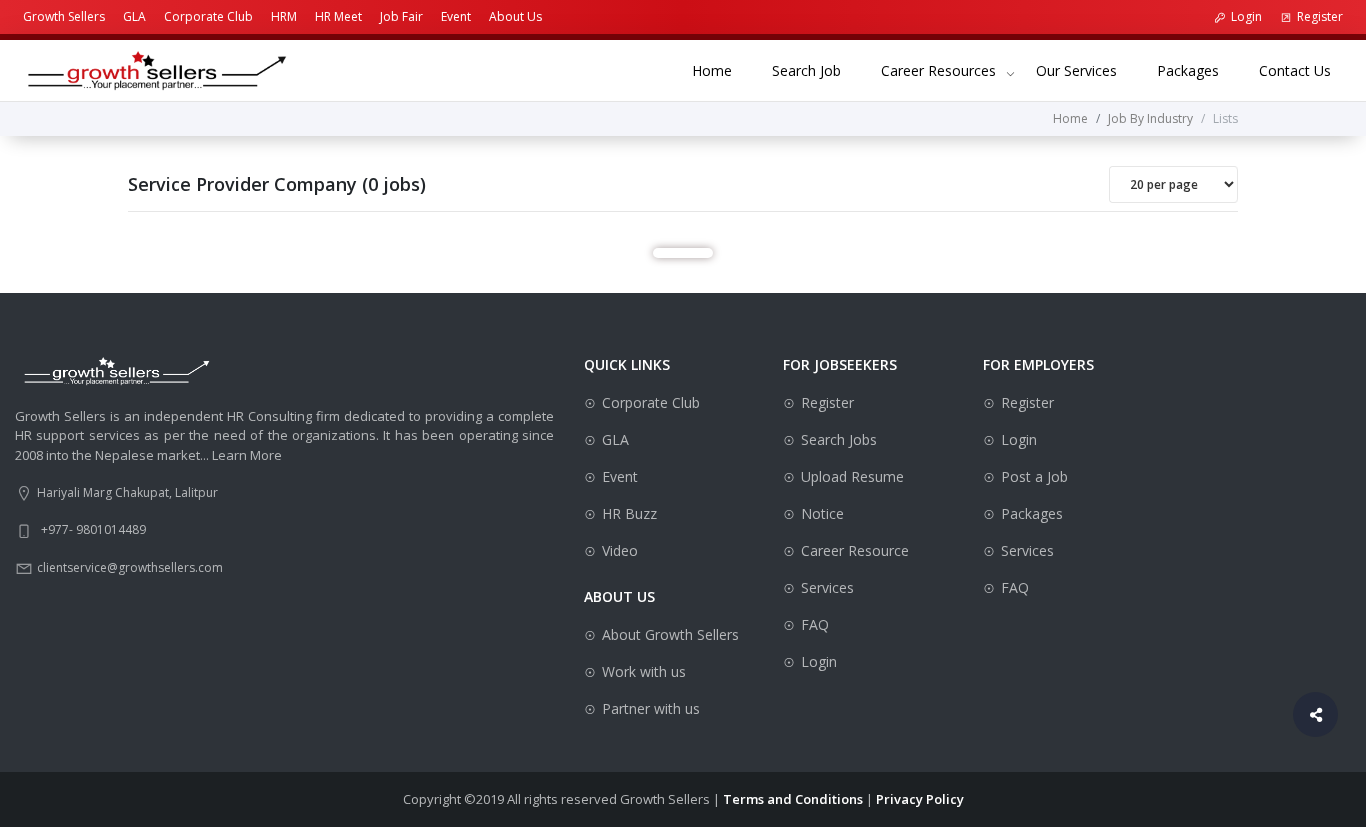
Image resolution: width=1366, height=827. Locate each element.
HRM (284, 16)
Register (1320, 16)
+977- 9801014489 (93, 529)
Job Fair (401, 16)
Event (456, 16)
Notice (822, 513)
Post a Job (1034, 476)
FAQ (815, 624)
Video (620, 550)
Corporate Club (208, 16)
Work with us (644, 671)
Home (722, 70)
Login (1246, 16)
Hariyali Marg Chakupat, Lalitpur (127, 492)
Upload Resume (852, 476)
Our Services (1086, 70)
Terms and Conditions (793, 799)
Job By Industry (1150, 118)
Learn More (247, 455)
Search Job (816, 70)
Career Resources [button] (938, 70)
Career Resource (855, 550)
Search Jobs (839, 439)
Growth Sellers (64, 16)
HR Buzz (629, 513)
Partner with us (651, 708)
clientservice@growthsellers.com (130, 567)
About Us (515, 16)
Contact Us (1305, 70)
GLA (134, 16)
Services (827, 587)
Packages (1198, 70)
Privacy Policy (920, 799)
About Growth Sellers (670, 634)
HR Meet (338, 16)
